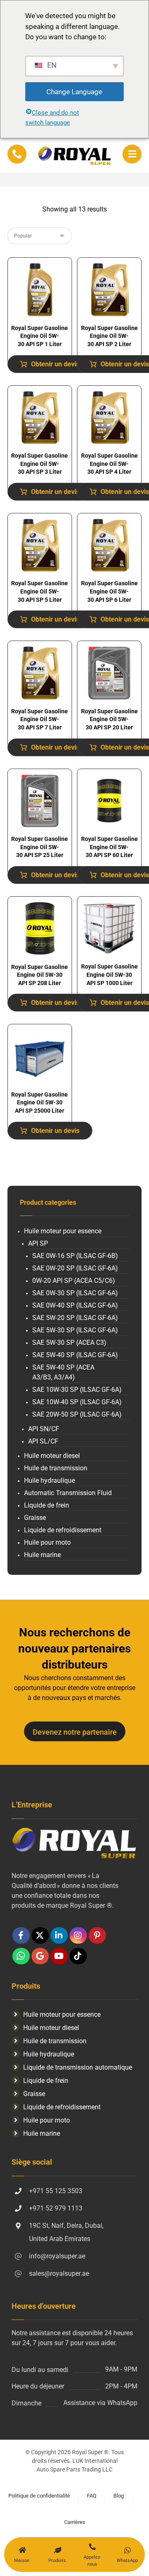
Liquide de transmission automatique (78, 2067)
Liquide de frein (47, 1505)
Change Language (74, 92)
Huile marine (42, 1555)
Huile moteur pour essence (63, 1231)
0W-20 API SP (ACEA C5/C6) (74, 1281)
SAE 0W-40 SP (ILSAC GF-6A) (75, 1305)
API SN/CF (44, 1429)
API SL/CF (43, 1441)
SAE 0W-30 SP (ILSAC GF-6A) (75, 1293)
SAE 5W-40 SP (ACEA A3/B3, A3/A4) (63, 1372)
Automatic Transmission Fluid (68, 1493)
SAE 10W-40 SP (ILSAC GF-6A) (77, 1402)
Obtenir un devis (55, 364)
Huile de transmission (56, 1468)
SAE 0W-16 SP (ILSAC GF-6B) (75, 1256)
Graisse (35, 1518)
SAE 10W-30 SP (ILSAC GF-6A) (77, 1390)
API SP (38, 1243)
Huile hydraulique (49, 1480)
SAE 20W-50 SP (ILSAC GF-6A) (77, 1414)
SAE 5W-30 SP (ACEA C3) (69, 1343)
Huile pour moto (47, 1542)
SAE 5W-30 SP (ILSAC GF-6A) (75, 1330)
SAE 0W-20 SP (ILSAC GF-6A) (75, 1268)
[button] (132, 154)
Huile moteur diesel (52, 1456)
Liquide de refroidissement (63, 1530)
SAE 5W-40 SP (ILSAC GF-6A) (75, 1355)
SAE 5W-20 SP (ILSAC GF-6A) (75, 1318)
